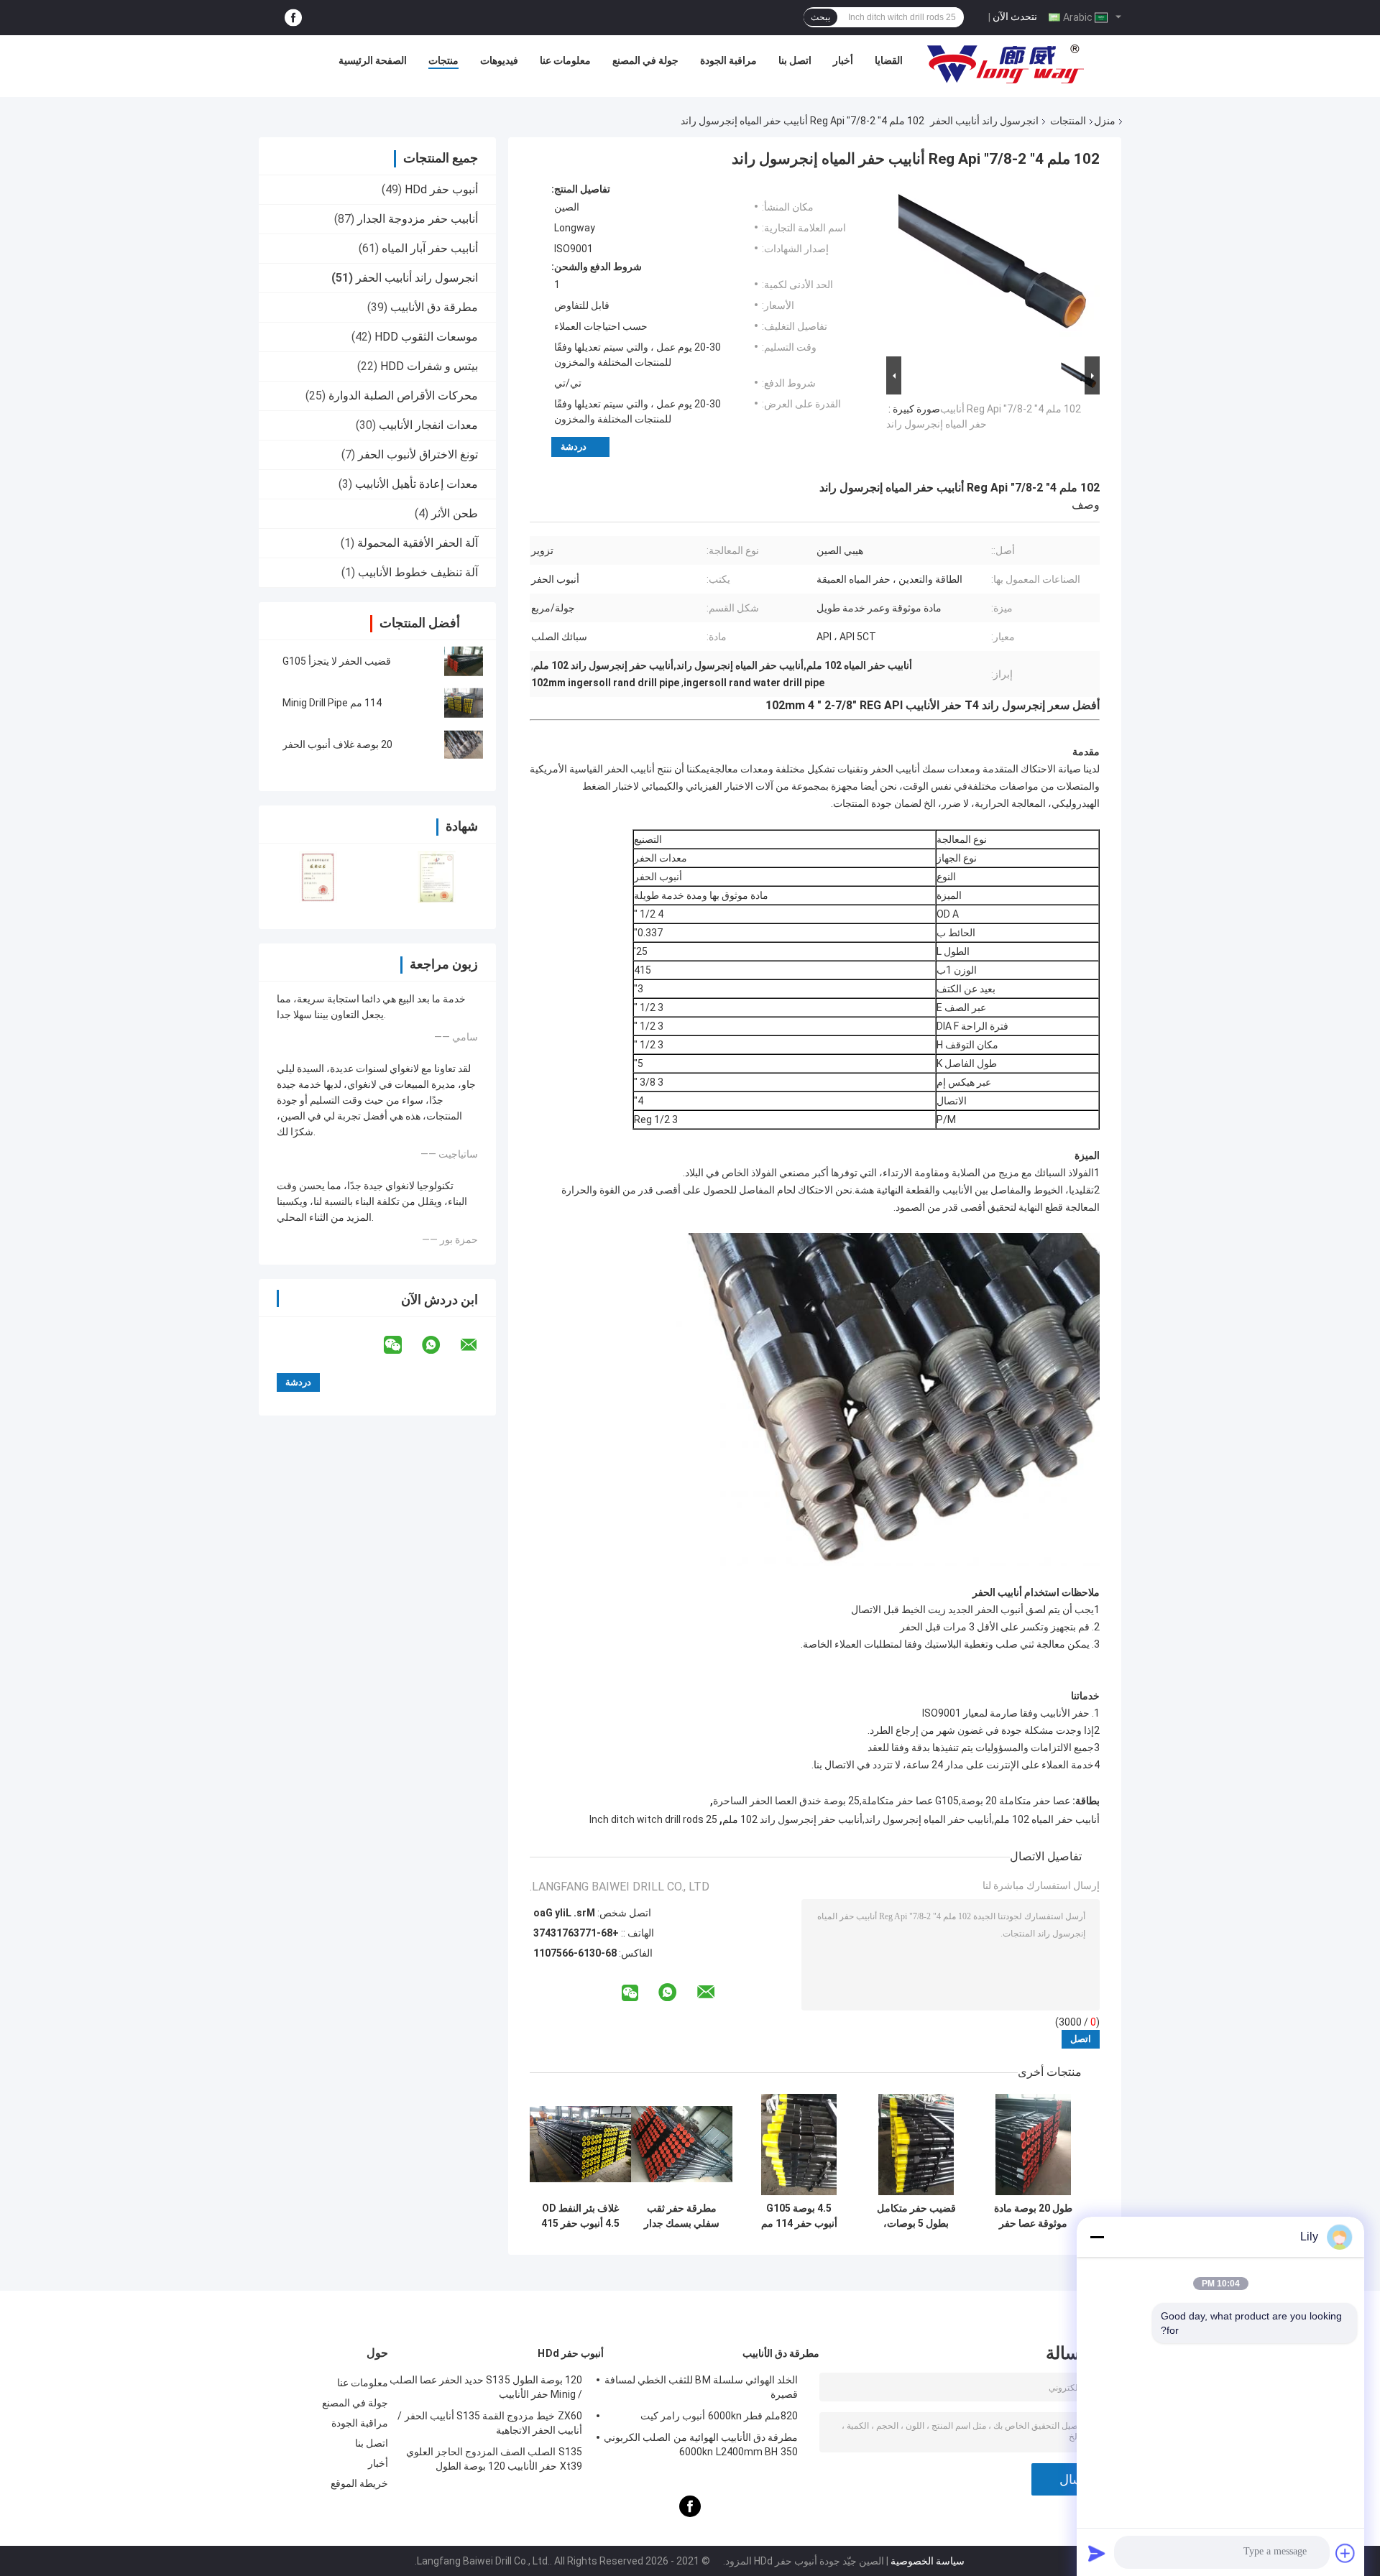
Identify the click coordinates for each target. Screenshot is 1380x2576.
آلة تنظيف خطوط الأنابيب (418, 572)
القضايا (889, 60)
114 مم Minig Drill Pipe (332, 703)
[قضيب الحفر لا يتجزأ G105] (464, 661)
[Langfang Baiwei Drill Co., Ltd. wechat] (402, 1345)
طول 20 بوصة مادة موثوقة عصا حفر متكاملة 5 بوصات (1033, 2216)
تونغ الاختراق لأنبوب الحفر (418, 454)
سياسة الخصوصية (928, 2561)
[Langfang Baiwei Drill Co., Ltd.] (1006, 64)
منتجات (443, 60)
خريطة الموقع (359, 2483)
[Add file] (1345, 2553)
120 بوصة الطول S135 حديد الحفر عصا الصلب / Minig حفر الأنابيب (486, 2387)
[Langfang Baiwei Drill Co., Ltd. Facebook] (293, 18)
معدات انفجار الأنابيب (428, 425)
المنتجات (1068, 121)
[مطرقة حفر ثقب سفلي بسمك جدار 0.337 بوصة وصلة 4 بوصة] (682, 2145)
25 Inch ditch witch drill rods (653, 1819)
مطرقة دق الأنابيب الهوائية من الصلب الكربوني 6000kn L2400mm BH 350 (701, 2445)
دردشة (574, 447)
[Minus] (1097, 2237)
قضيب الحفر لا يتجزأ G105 (337, 661)
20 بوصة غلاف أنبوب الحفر (337, 744)
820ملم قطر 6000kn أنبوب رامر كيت (719, 2416)
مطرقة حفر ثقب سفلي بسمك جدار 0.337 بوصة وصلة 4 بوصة (682, 2216)
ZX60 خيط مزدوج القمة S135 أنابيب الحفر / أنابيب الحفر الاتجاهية (490, 2423)
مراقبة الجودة (728, 60)
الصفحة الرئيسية (373, 60)
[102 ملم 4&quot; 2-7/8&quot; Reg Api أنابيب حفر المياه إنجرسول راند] (999, 268)
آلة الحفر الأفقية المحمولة (418, 543)
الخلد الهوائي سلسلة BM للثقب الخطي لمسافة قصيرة (701, 2387)
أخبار (843, 60)
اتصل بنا (795, 60)
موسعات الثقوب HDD (426, 337)
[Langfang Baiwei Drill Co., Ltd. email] (478, 1345)
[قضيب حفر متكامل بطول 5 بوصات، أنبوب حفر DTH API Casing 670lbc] (916, 2145)
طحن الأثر (455, 513)
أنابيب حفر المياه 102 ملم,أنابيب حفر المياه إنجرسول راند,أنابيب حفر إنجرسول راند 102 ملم (911, 1819)
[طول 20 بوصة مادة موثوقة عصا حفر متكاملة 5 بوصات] (1033, 2145)
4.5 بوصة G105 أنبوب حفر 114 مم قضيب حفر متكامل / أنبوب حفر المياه (799, 2216)
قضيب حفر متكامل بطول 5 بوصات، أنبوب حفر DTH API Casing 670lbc (916, 2216)
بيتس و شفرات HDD (429, 366)
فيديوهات (499, 60)
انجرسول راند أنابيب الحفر (984, 121)
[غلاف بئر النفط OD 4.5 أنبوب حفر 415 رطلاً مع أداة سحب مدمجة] (580, 2145)
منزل (1105, 121)
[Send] (1097, 2553)
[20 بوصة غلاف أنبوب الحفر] (464, 744)
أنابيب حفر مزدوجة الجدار (418, 219)
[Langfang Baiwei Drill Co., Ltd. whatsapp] (440, 1345)
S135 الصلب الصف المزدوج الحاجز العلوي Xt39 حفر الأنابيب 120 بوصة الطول (494, 2459)
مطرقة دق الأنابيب (434, 307)
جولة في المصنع (645, 60)
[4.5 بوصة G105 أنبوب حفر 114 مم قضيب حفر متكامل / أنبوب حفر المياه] (799, 2145)
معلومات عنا (565, 60)
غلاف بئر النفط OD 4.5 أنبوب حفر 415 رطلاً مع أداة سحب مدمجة (580, 2216)
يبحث (820, 17)
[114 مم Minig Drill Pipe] (464, 703)
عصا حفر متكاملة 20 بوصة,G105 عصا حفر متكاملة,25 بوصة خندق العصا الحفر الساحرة (892, 1801)
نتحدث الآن (1015, 17)
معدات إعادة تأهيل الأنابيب (417, 484)
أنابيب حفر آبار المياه (430, 248)
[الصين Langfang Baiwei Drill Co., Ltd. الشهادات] (318, 877)
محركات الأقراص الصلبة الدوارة (403, 396)
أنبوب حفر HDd (441, 189)
